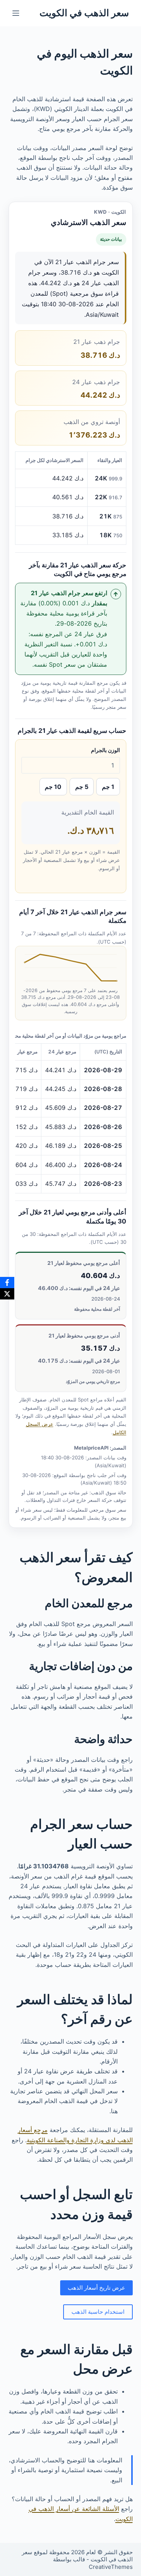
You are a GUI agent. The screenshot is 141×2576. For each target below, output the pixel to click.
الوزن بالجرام (105, 750)
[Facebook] (7, 1283)
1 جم (108, 787)
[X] (7, 1294)
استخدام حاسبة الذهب (98, 2312)
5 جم (82, 787)
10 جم (53, 787)
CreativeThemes (111, 2567)
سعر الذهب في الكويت (84, 13)
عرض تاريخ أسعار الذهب (96, 2288)
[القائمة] (16, 13)
